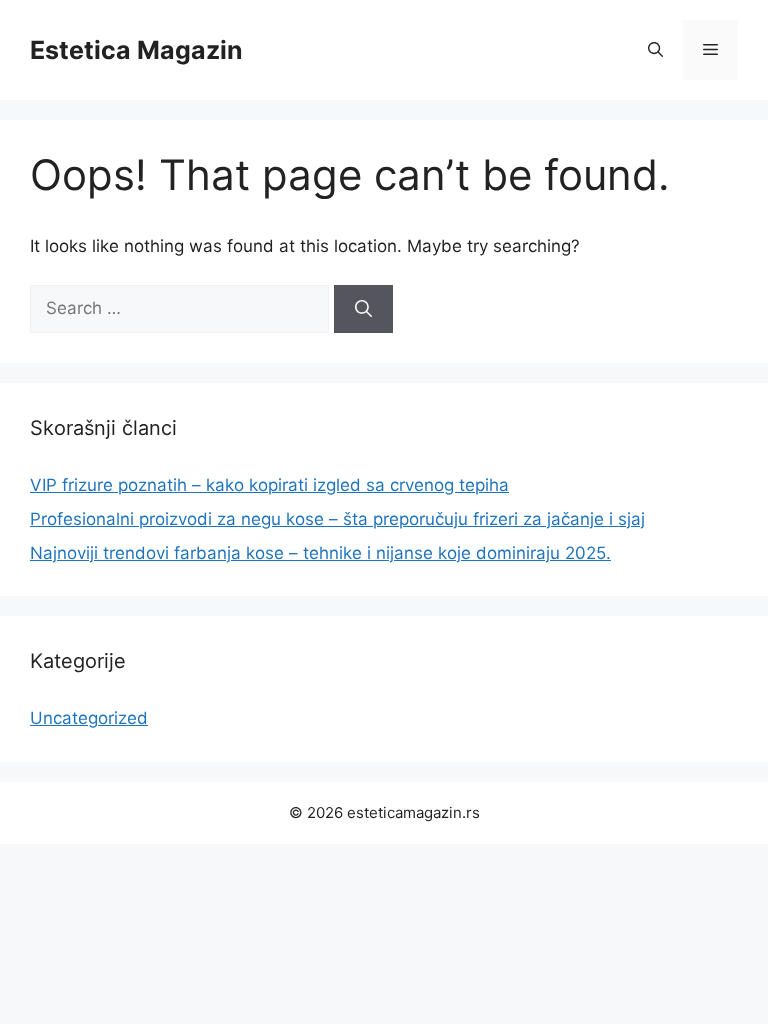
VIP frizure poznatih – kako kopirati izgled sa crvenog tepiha (269, 485)
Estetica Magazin (136, 50)
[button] (655, 50)
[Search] (363, 309)
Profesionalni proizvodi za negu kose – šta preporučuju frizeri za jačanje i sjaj (337, 519)
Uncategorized (89, 718)
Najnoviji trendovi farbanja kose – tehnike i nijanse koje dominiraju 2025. (320, 553)
